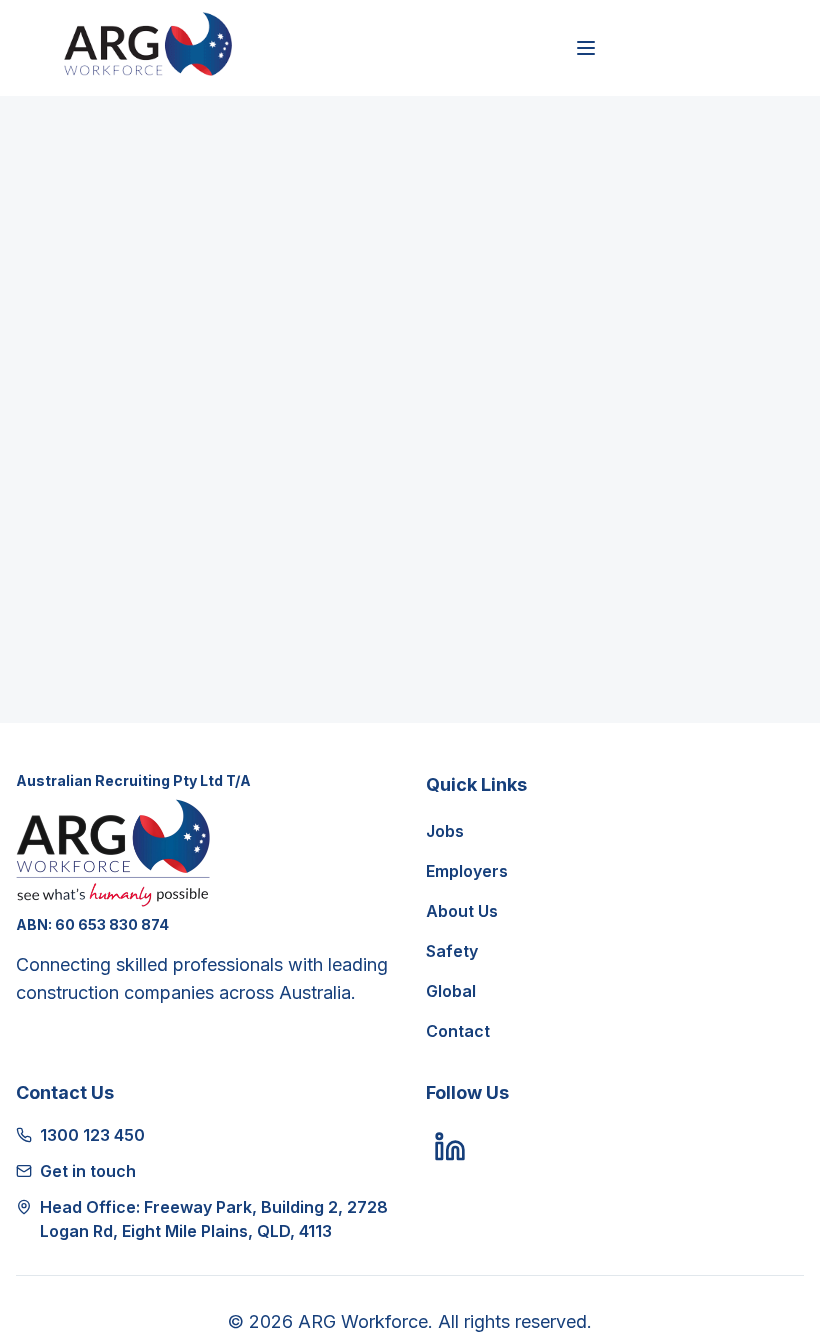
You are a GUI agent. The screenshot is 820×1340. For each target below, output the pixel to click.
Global (451, 991)
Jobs (445, 831)
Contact (458, 1031)
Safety (452, 951)
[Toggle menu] (586, 48)
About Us (462, 911)
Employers (467, 871)
